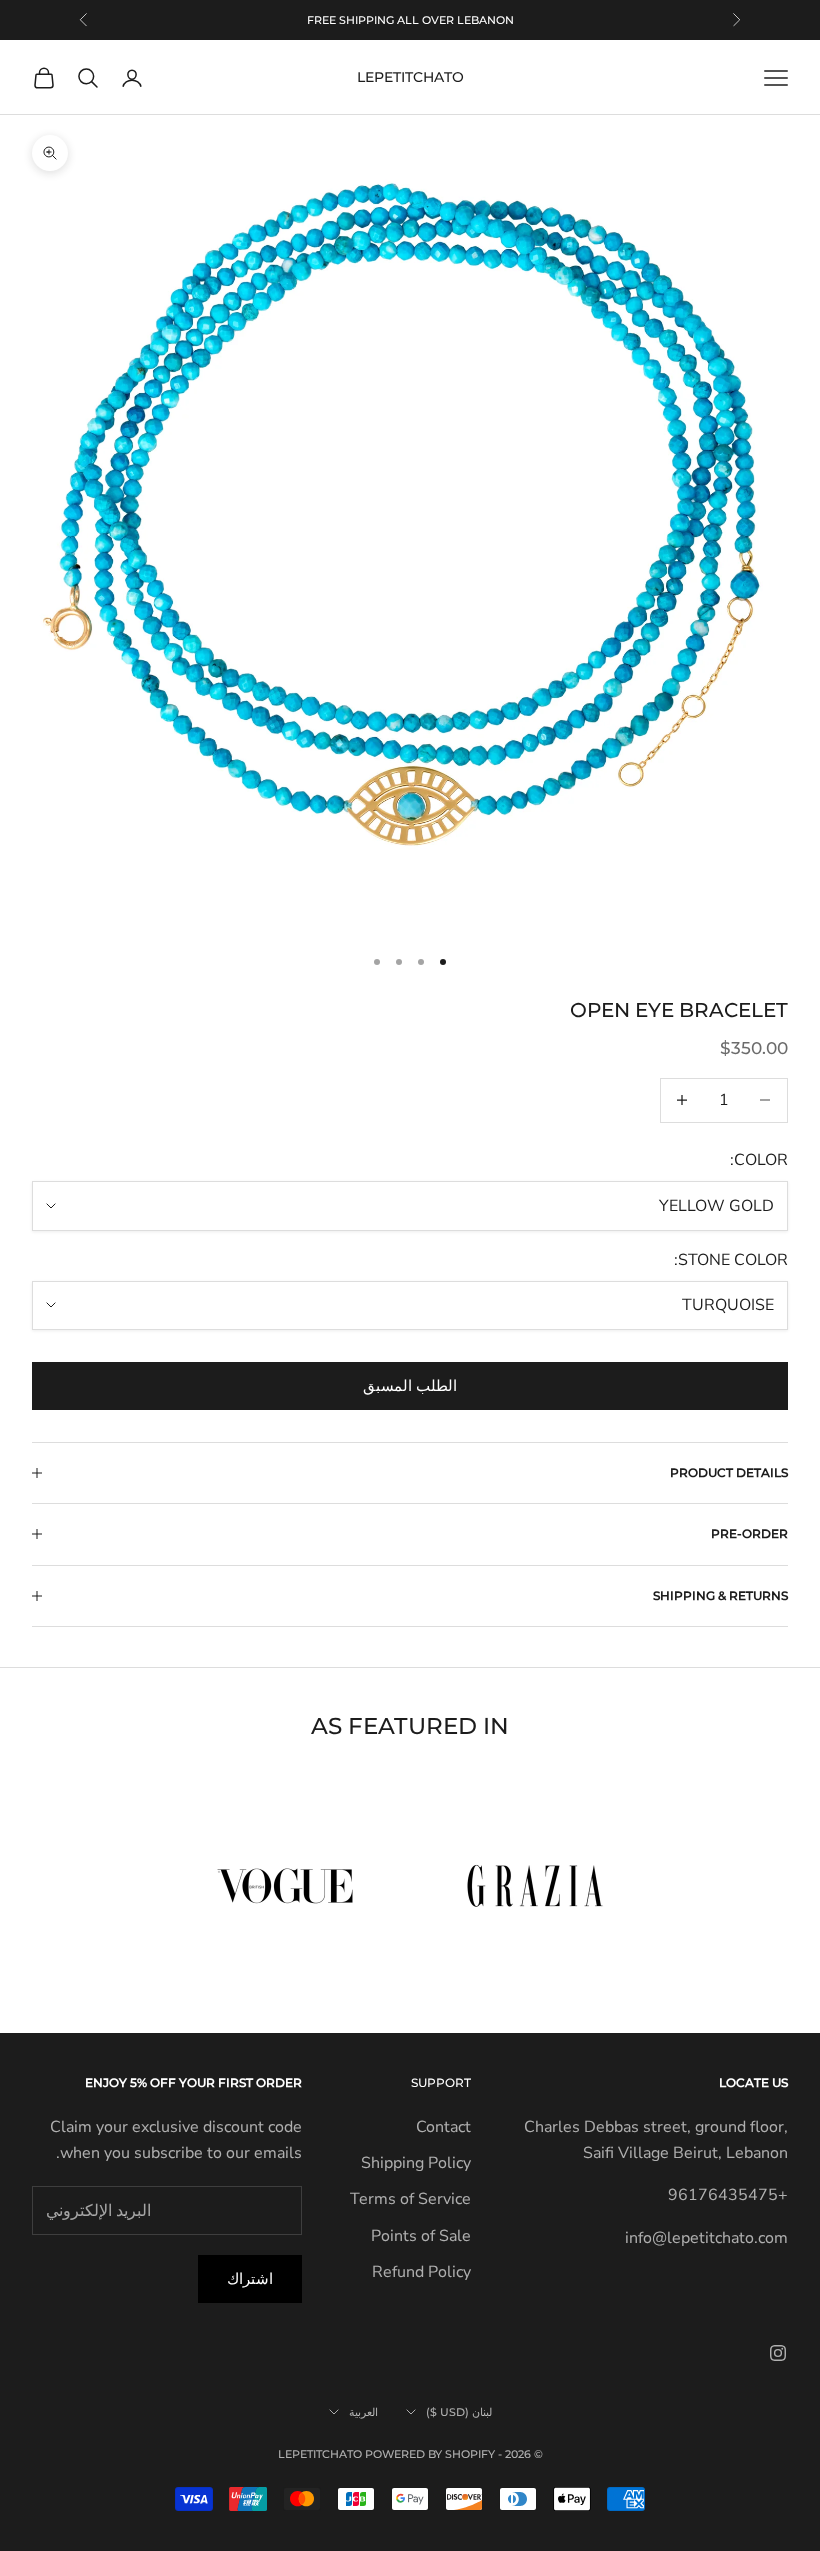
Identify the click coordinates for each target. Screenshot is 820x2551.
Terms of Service (410, 2199)
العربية (363, 2412)
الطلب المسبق (410, 1386)
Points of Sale (421, 2236)
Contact (443, 2127)
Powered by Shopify (430, 2454)
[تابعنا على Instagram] (778, 2353)
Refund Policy (421, 2272)
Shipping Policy (416, 2163)
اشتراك (250, 2279)
